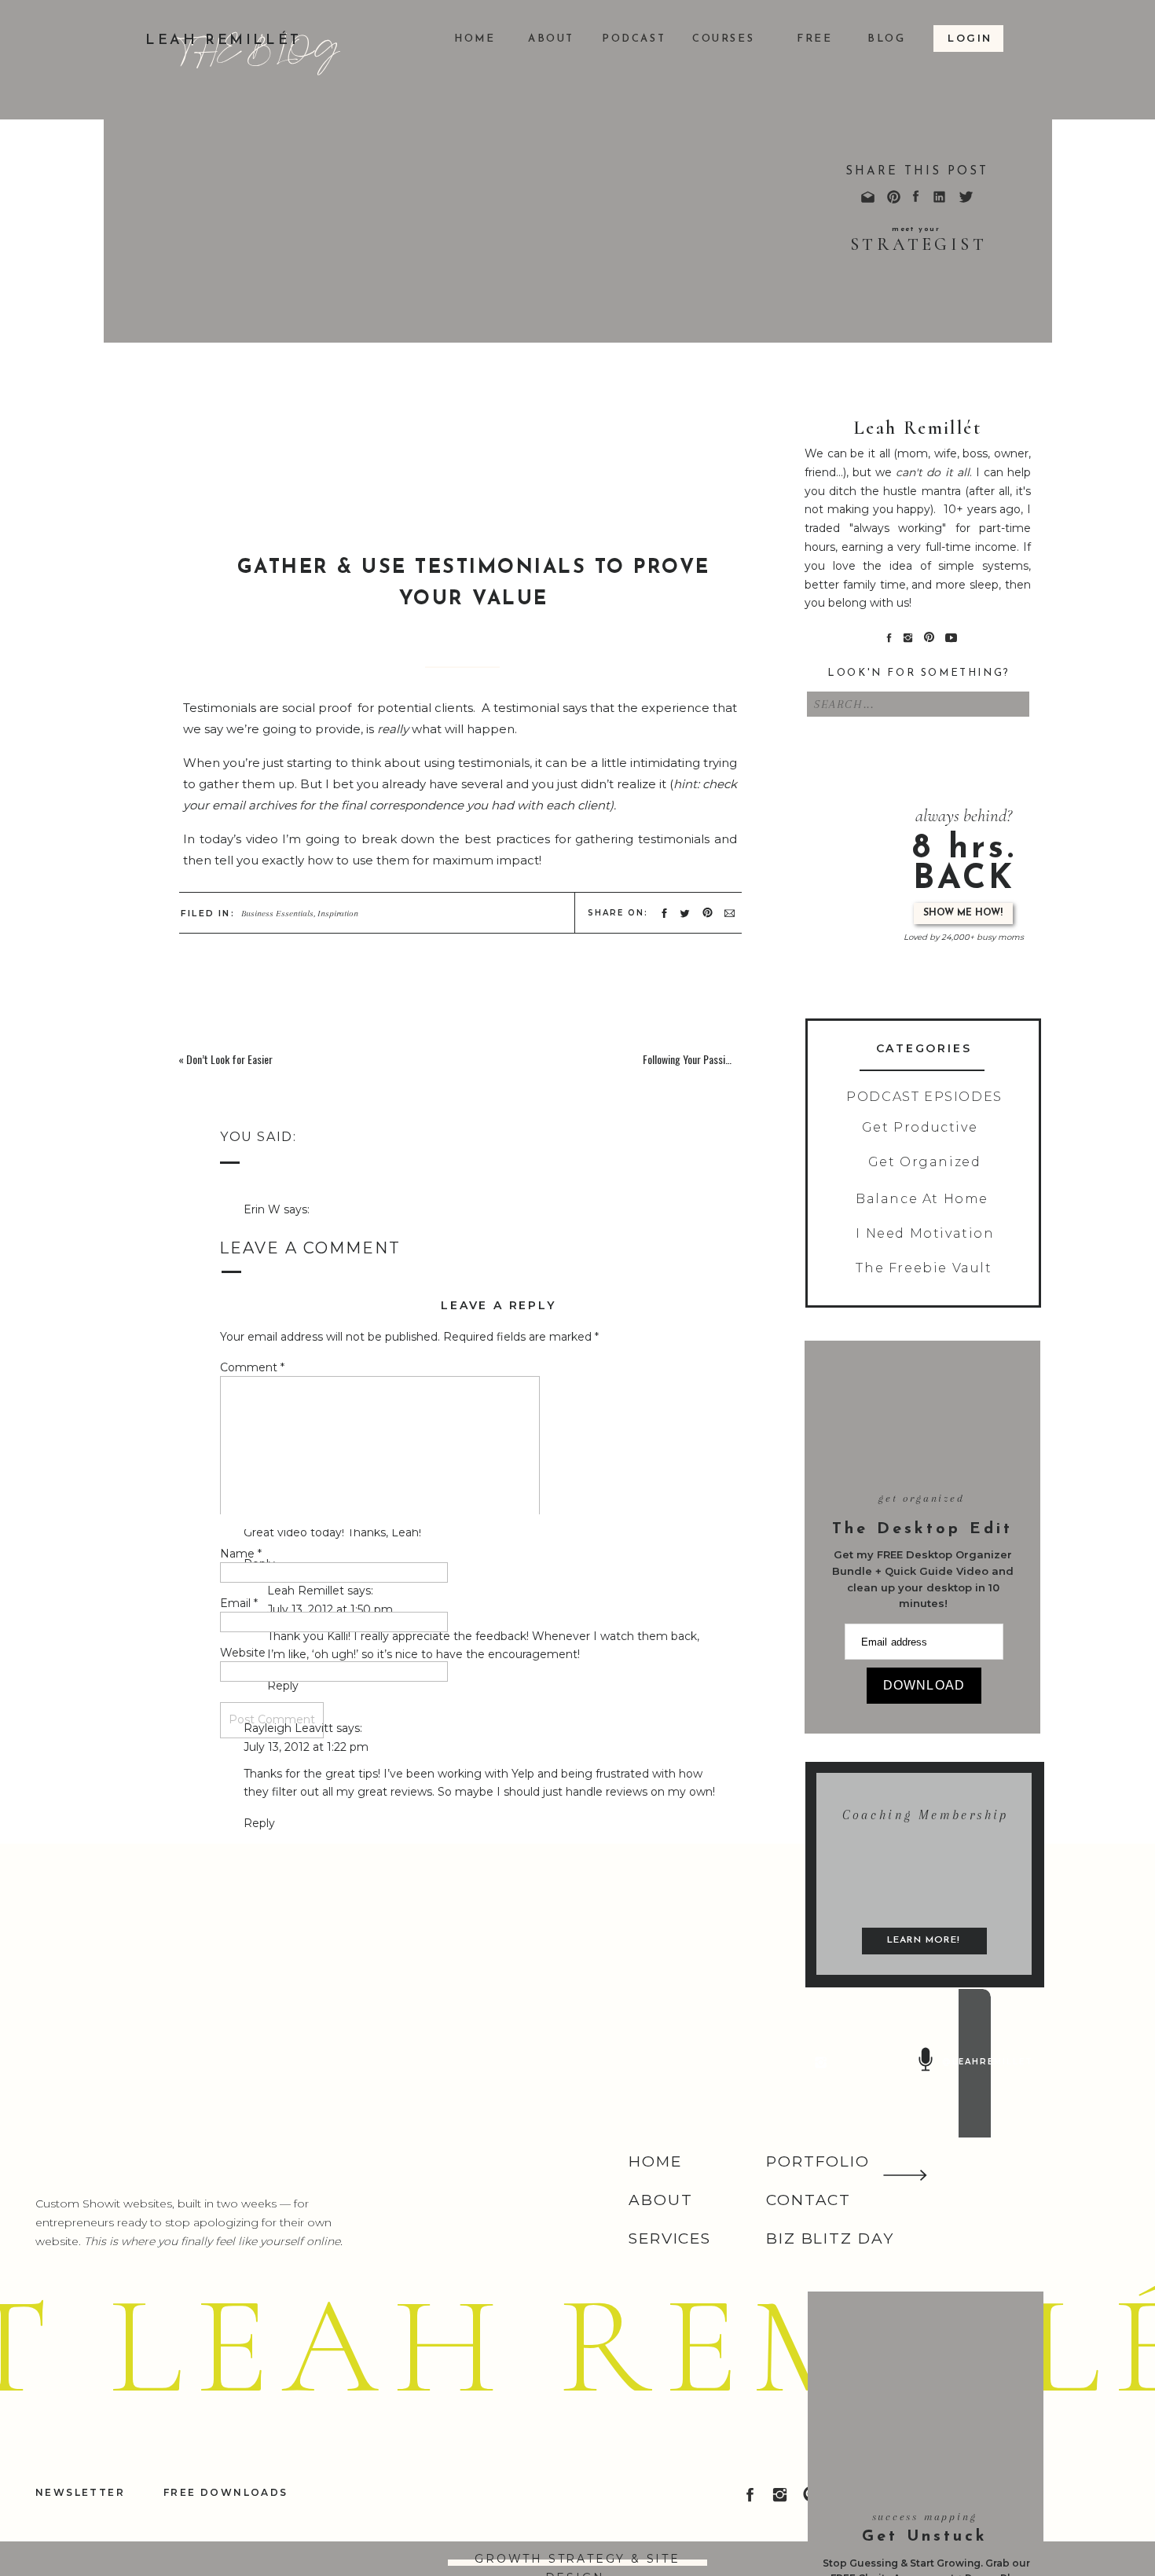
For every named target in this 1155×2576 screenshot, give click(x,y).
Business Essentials (277, 914)
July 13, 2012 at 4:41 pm (307, 2562)
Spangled (407, 928)
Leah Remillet (306, 2128)
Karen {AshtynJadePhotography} (334, 2543)
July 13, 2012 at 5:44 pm (331, 2146)
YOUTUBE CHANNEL (650, 894)
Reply (259, 1286)
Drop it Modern (325, 928)
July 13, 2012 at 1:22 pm (306, 1747)
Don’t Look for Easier (229, 1059)
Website (243, 1653)
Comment (252, 1367)
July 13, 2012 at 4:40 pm (308, 2266)
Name (241, 1554)
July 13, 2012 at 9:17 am (306, 1228)
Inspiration (338, 914)
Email (239, 1603)
